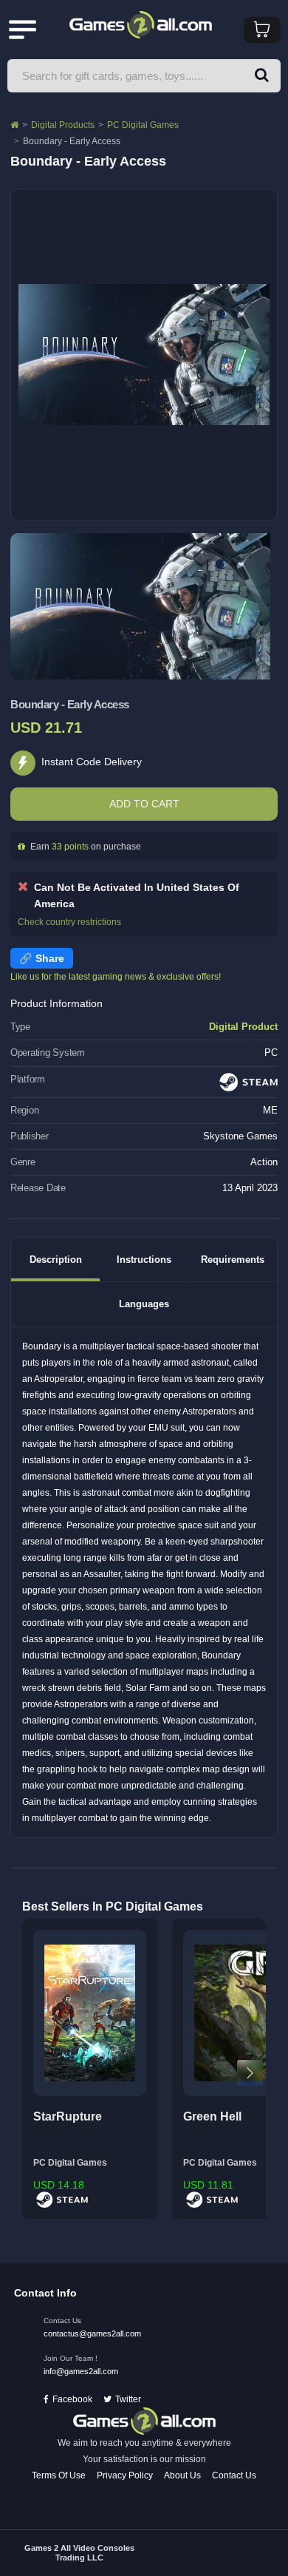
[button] (262, 76)
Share (50, 958)
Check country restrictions (69, 922)
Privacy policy (125, 2475)
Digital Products (63, 125)
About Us (182, 2475)
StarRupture (68, 2116)
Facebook (72, 2399)
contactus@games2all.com (92, 2333)
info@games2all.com (81, 2371)
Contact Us (234, 2475)
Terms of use (59, 2475)
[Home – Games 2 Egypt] (14, 125)
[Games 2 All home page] (144, 2421)
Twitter (128, 2399)
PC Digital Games (143, 125)
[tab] (55, 1260)
